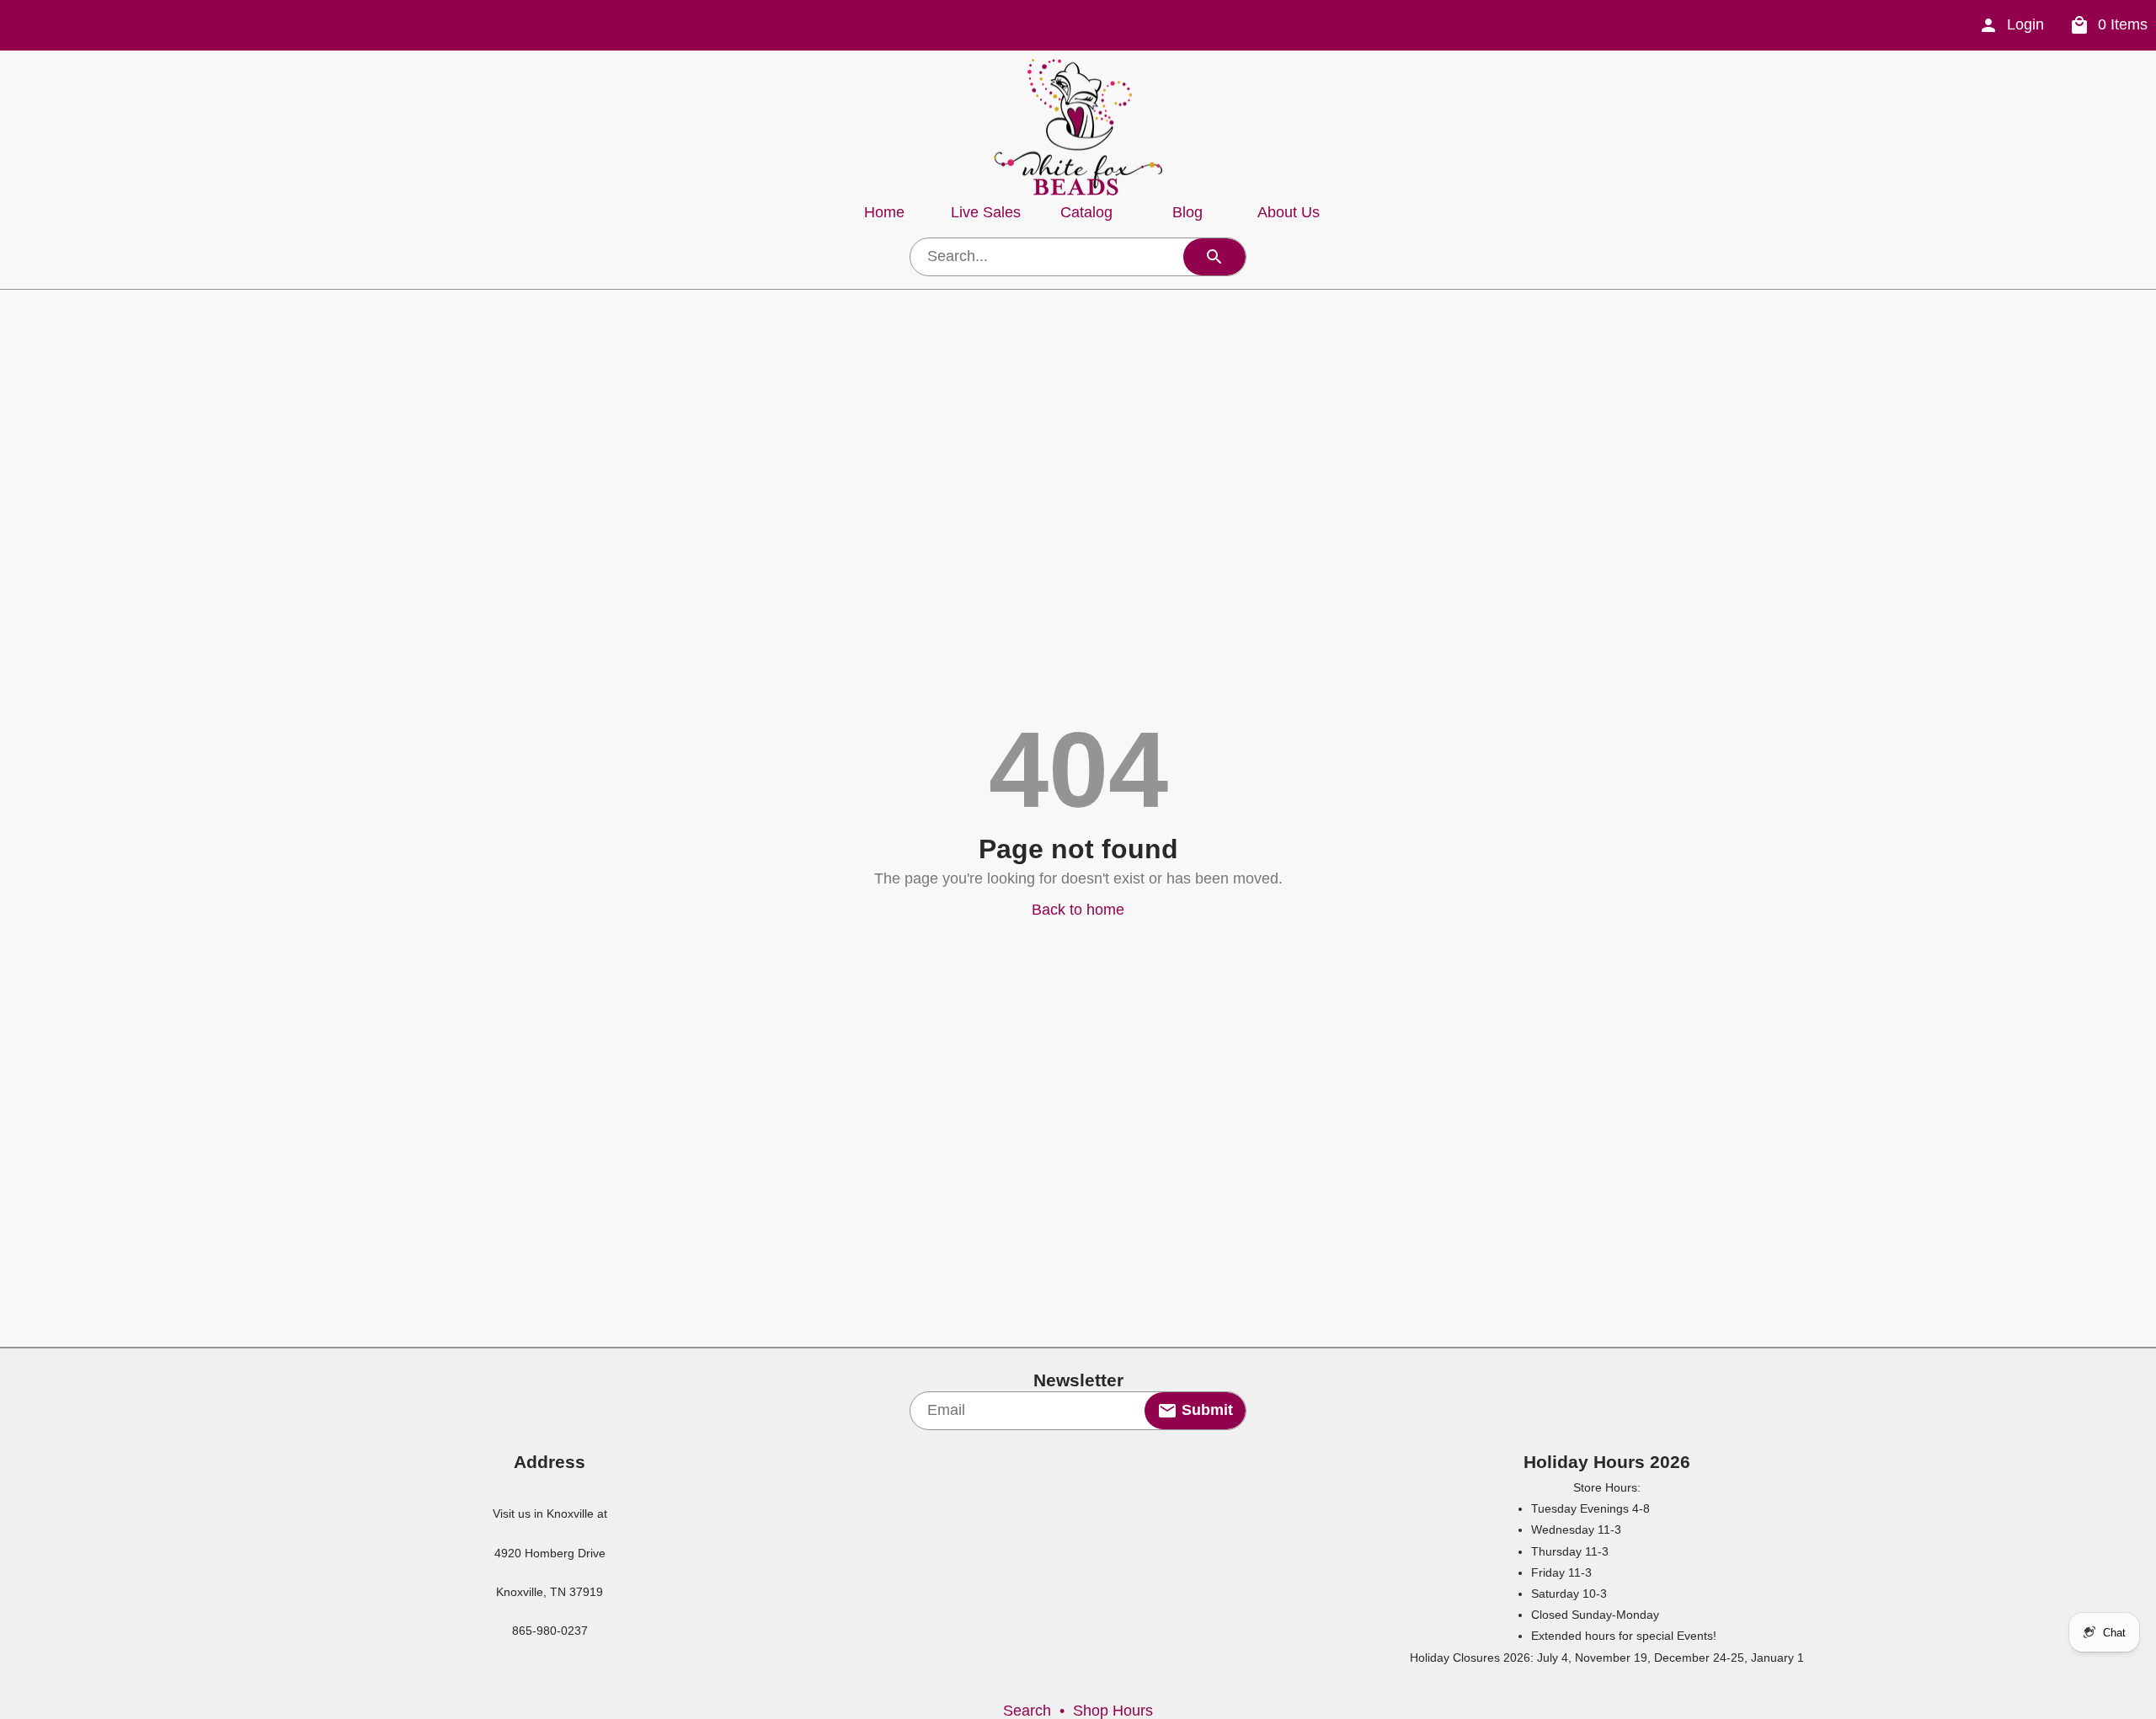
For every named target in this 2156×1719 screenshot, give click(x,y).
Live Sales (986, 212)
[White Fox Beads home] (1078, 127)
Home (884, 212)
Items (2123, 24)
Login (2025, 24)
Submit (1205, 1410)
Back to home (1078, 910)
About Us (1289, 212)
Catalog (1086, 212)
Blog (1187, 212)
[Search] (1214, 257)
